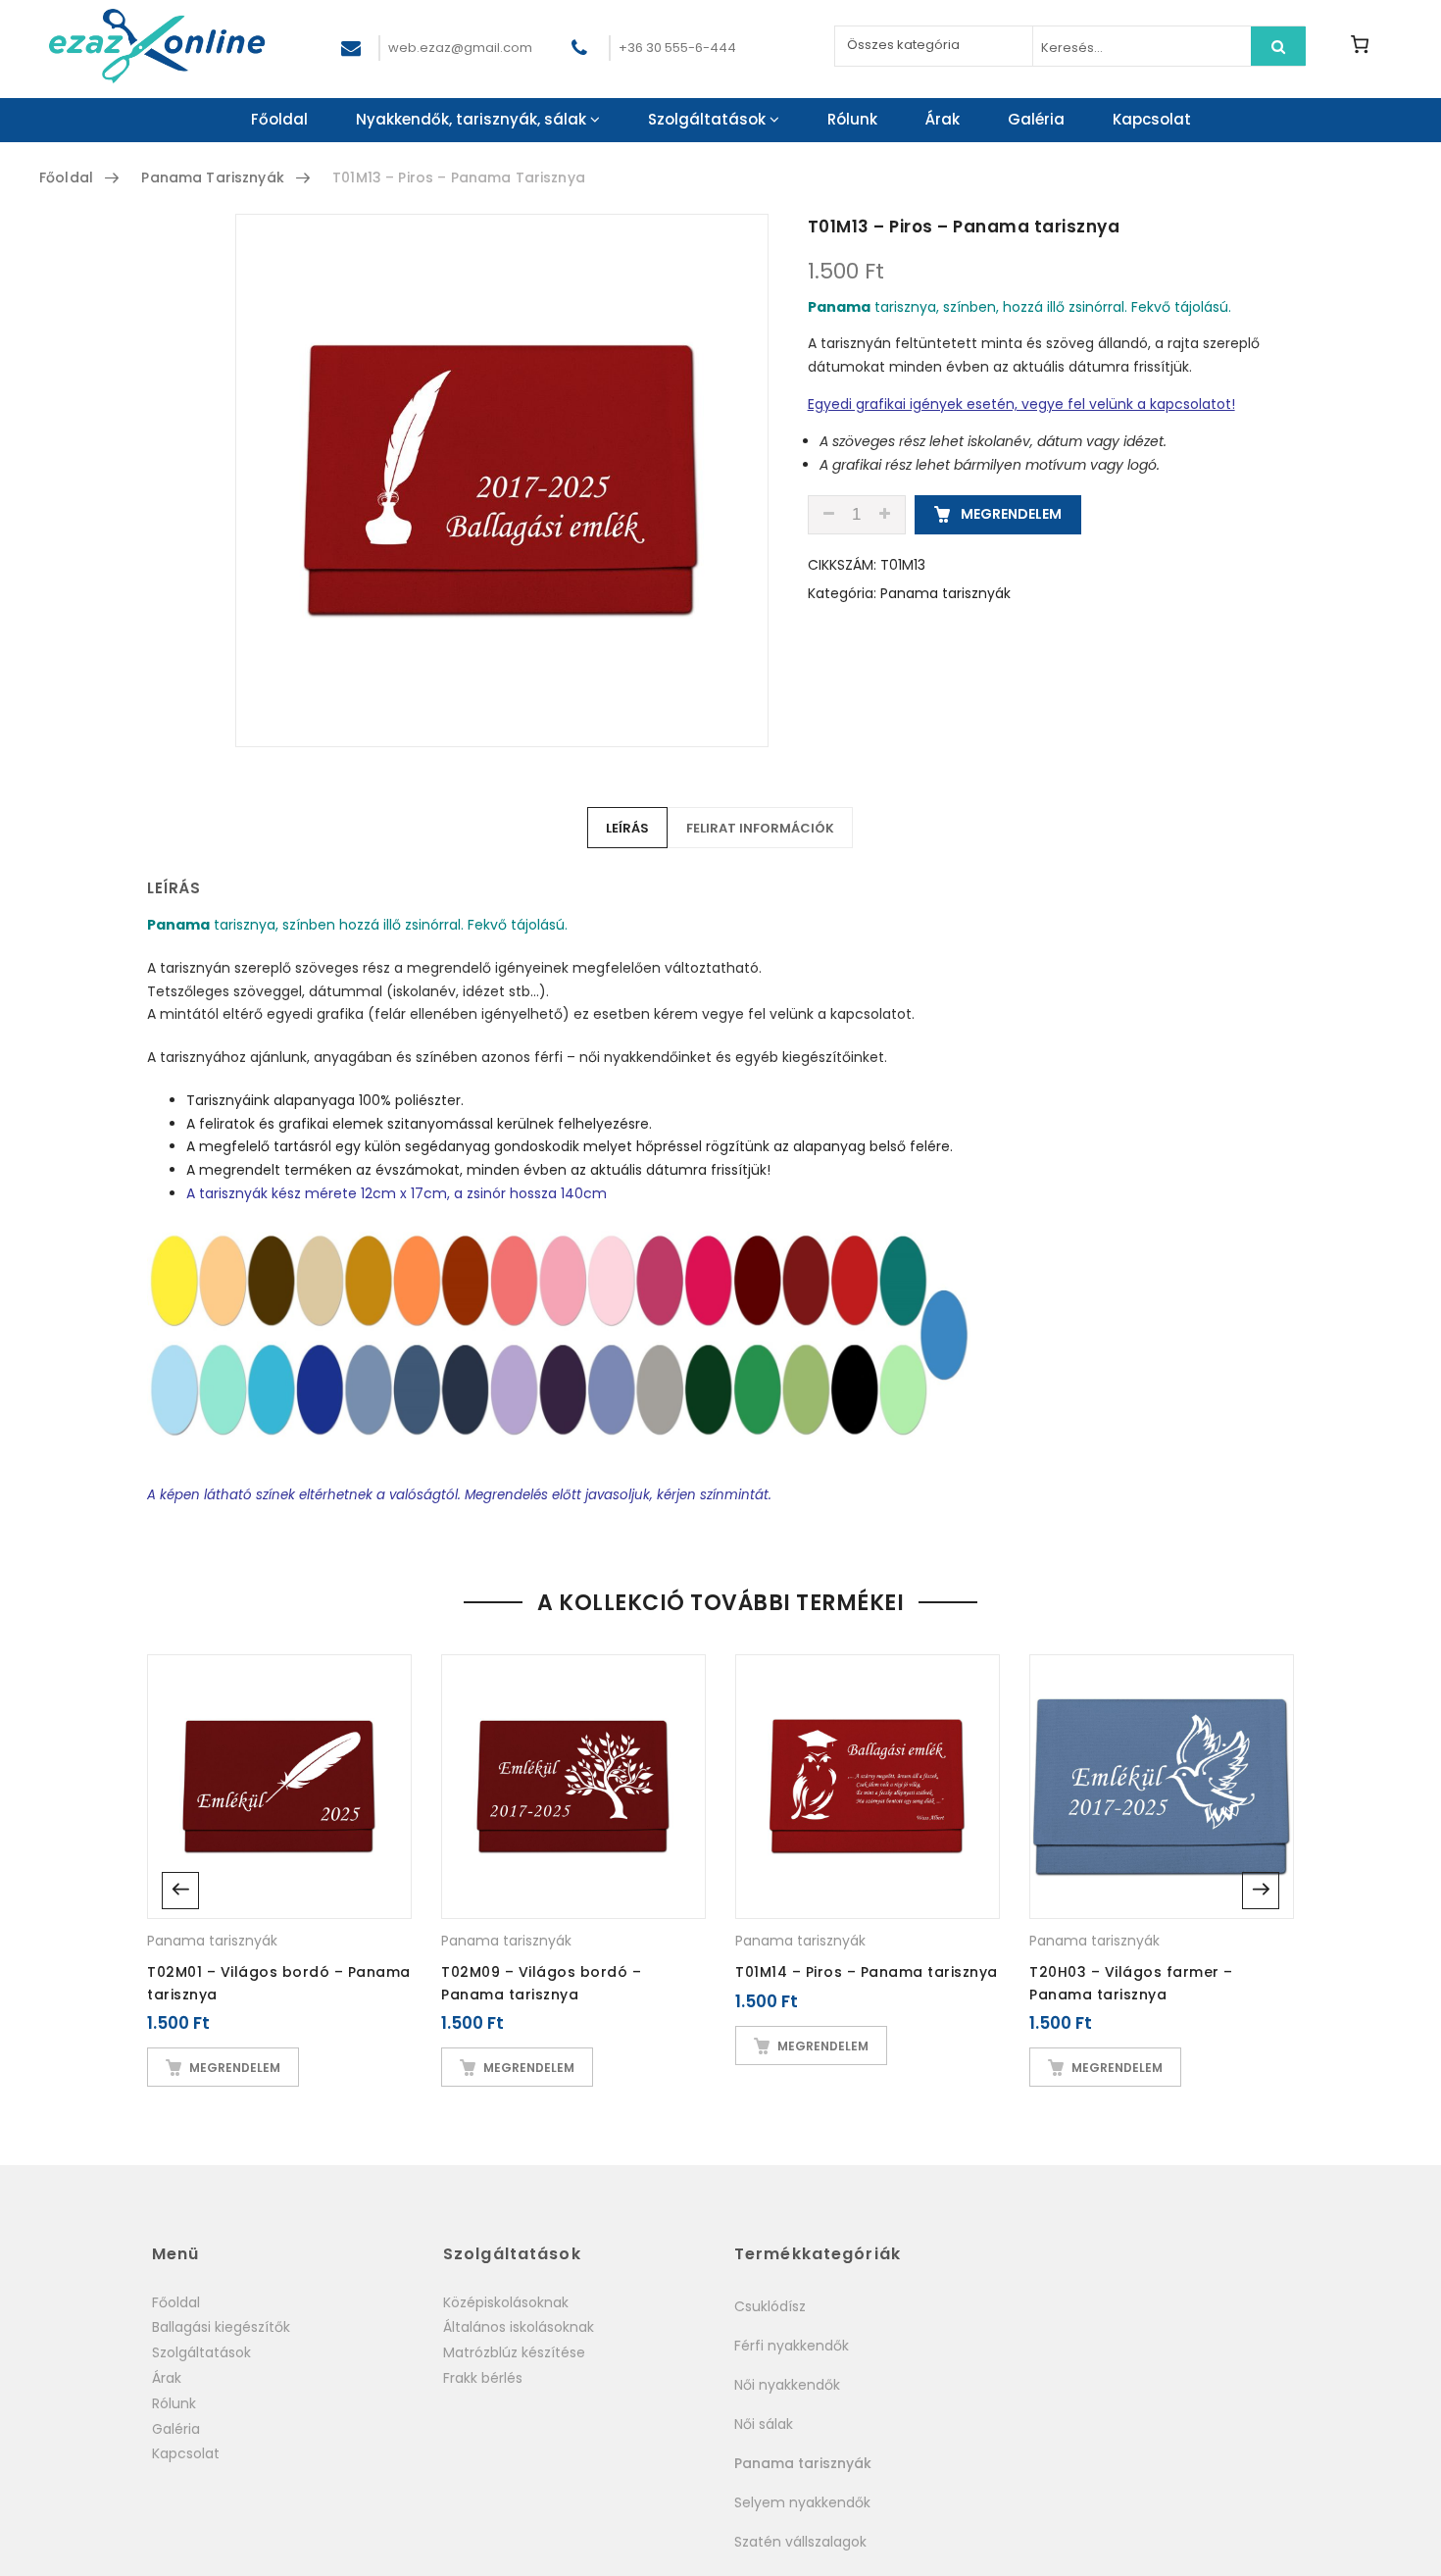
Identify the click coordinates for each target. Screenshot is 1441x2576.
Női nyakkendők (787, 2385)
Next (1261, 1891)
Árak (943, 119)
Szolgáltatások (707, 119)
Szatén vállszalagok (800, 2542)
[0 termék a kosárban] (1359, 44)
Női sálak (764, 2424)
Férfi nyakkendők (792, 2346)
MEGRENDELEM (1010, 514)
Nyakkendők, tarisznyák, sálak (471, 119)
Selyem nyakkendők (802, 2502)
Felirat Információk (760, 828)
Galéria (1036, 119)
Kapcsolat (1152, 119)
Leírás (627, 828)
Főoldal (279, 119)
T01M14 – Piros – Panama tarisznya (867, 1972)
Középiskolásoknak (506, 2302)
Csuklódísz (770, 2306)
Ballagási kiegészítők (221, 2327)
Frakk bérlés (483, 2378)
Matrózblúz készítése (514, 2352)
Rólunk (852, 119)
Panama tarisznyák (212, 177)
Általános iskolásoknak (519, 2327)
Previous (180, 1891)
